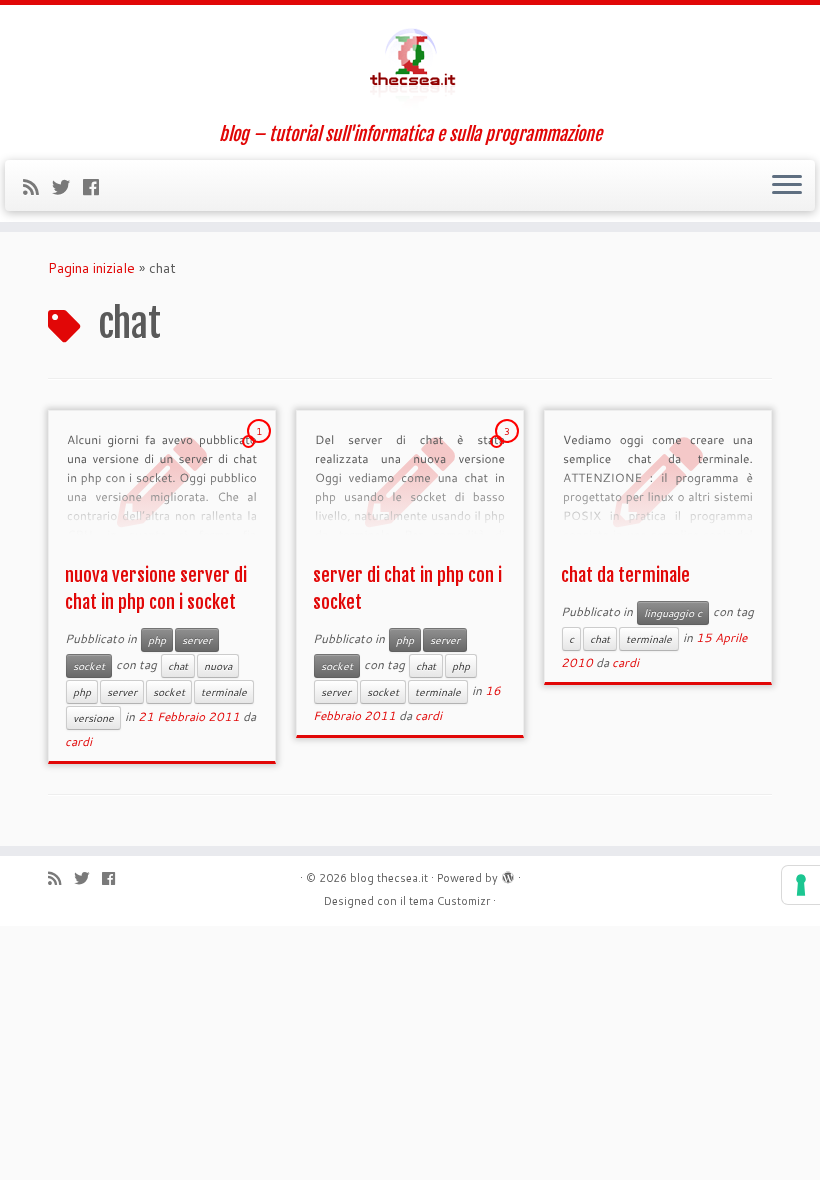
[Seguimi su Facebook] (97, 187)
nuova (218, 666)
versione (93, 718)
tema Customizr (449, 901)
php (157, 640)
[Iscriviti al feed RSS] (37, 187)
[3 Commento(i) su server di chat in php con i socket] (509, 450)
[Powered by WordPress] (508, 874)
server (197, 640)
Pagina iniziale (91, 268)
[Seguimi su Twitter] (67, 187)
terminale (224, 692)
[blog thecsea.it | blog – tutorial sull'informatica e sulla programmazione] (410, 64)
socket (89, 666)
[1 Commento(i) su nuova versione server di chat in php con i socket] (261, 450)
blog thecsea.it (389, 878)
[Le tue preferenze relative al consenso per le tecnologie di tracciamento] (801, 885)
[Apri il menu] (787, 186)
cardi (78, 741)
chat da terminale (625, 575)
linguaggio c (673, 613)
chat (178, 666)
